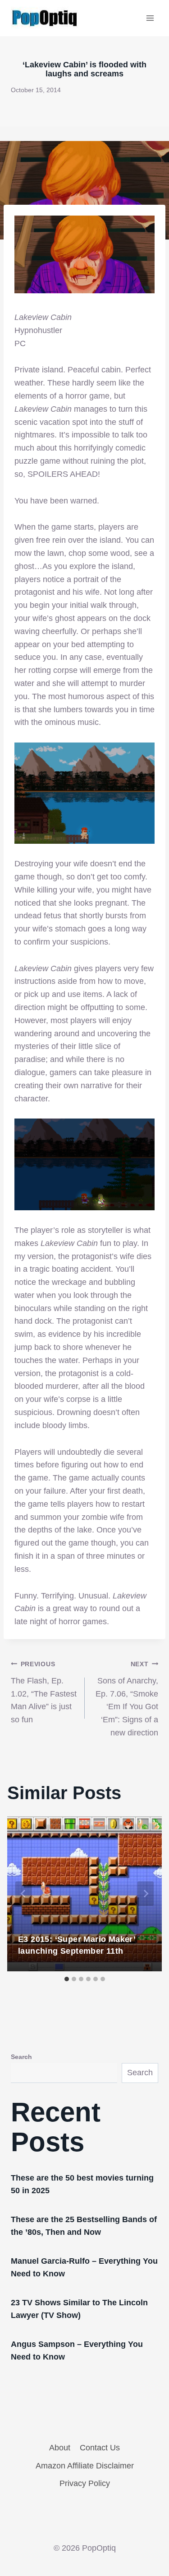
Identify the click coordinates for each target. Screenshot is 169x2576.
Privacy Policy (85, 2483)
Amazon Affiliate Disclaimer (85, 2466)
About (60, 2448)
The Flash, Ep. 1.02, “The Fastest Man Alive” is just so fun (44, 1692)
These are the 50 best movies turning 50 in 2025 (82, 2184)
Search (21, 2057)
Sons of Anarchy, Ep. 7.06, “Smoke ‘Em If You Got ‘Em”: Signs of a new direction (127, 1699)
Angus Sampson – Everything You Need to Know (77, 2350)
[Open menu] (150, 18)
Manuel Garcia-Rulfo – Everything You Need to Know (84, 2267)
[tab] (67, 1979)
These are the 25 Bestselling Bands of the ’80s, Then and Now (84, 2226)
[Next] (146, 1894)
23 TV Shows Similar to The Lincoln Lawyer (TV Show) (79, 2309)
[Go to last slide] (23, 1894)
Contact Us (100, 2448)
